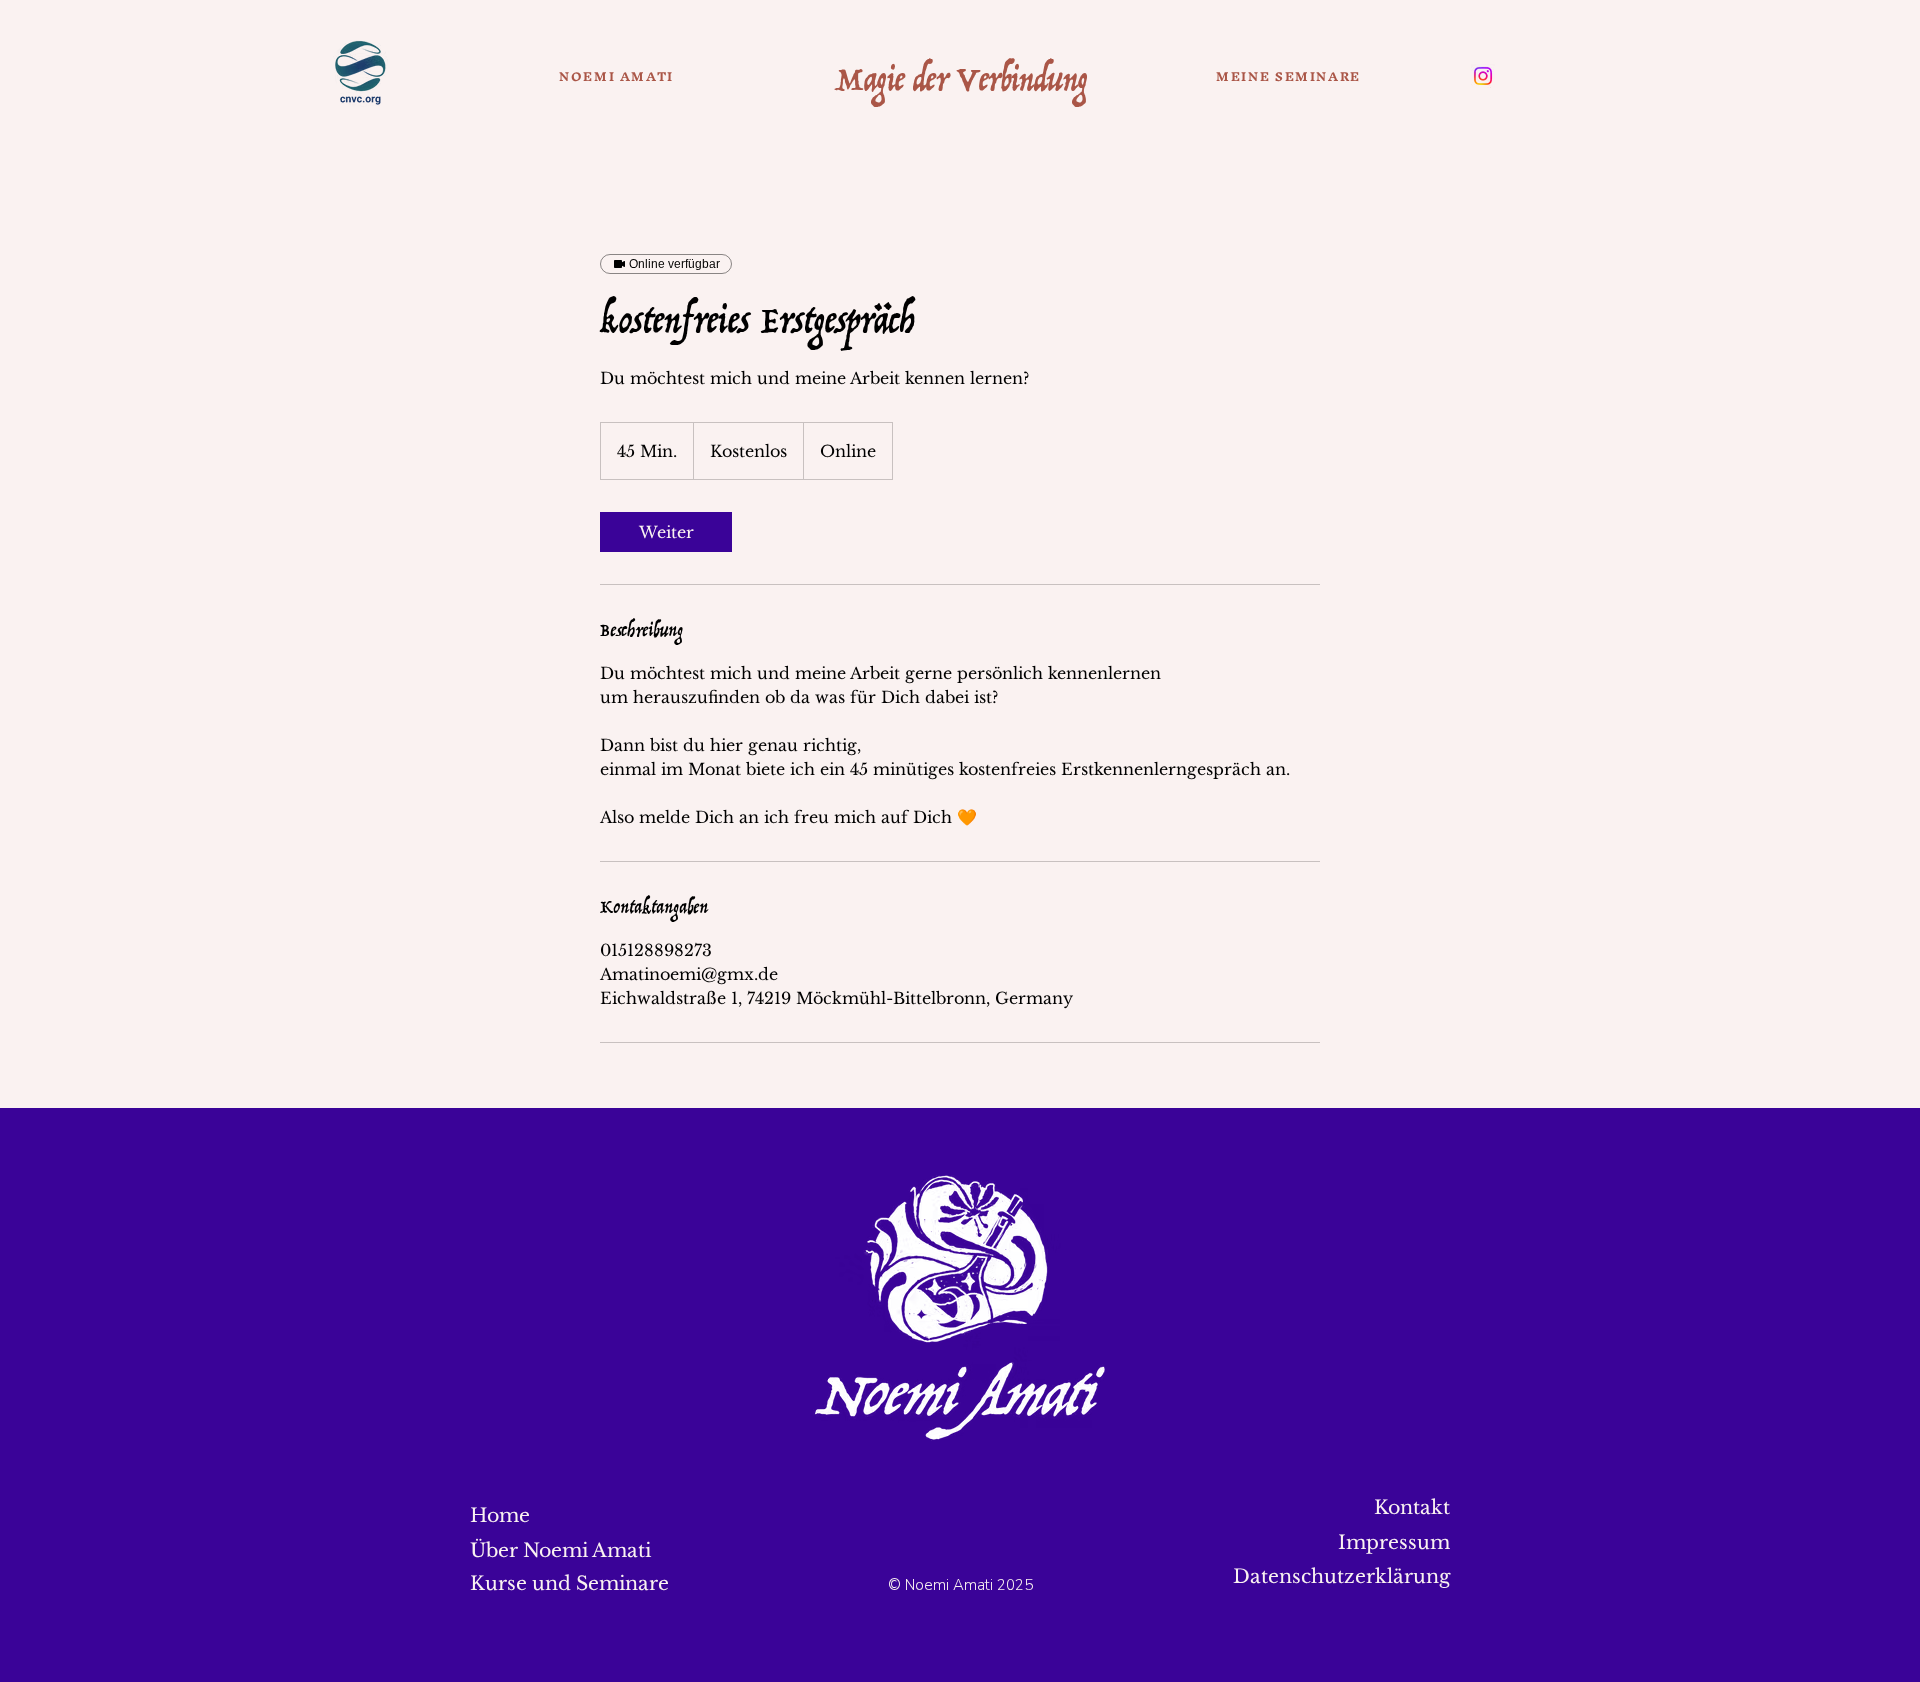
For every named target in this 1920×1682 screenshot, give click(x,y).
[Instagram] (1483, 76)
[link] (666, 532)
